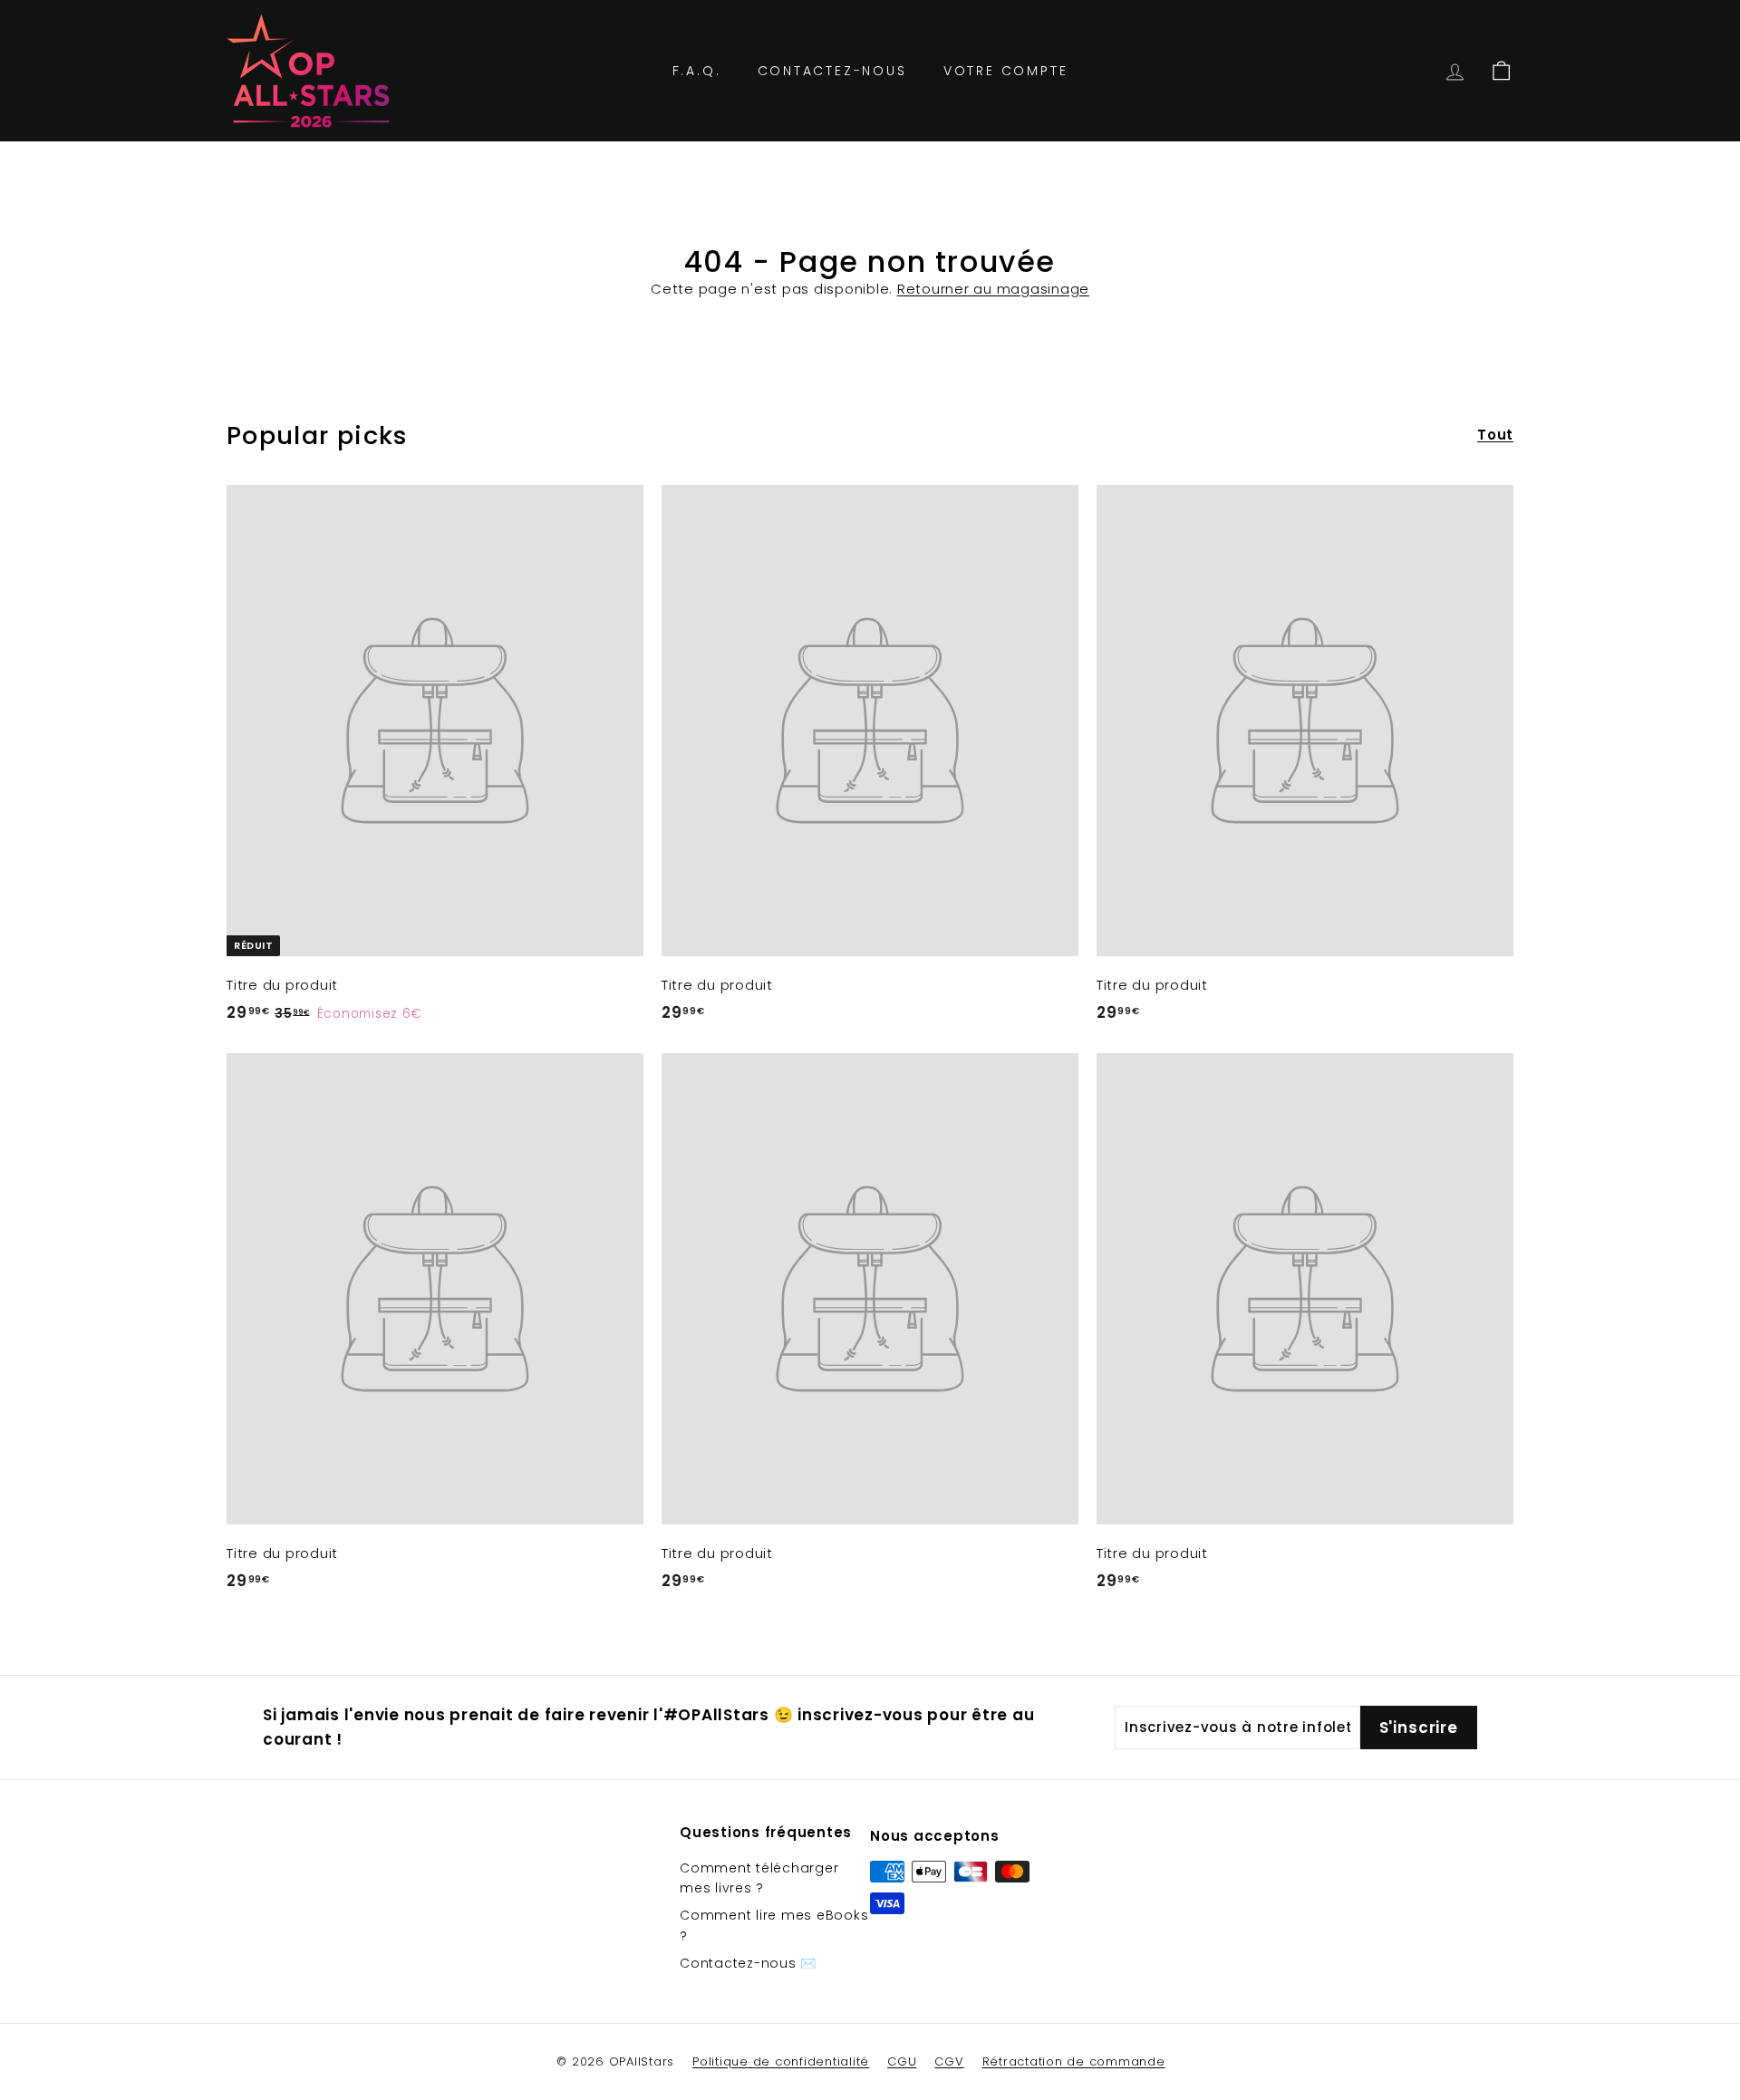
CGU (902, 2061)
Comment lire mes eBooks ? (774, 1925)
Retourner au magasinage (993, 289)
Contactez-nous (832, 71)
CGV (949, 2061)
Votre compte (1006, 71)
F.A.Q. (697, 71)
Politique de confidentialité (781, 2061)
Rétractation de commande (1074, 2061)
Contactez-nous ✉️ (748, 1963)
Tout (1495, 435)
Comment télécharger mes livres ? (759, 1878)
